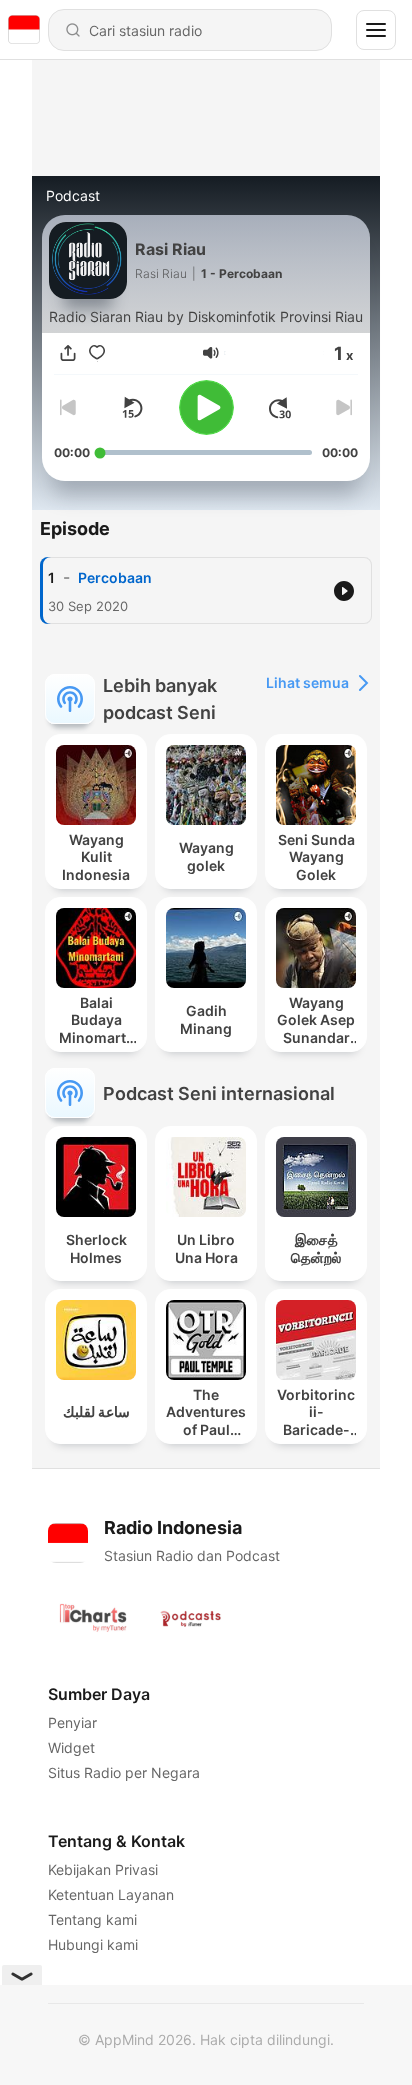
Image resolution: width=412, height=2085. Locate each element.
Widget (71, 1747)
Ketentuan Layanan (111, 1894)
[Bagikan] (68, 353)
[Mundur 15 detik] (132, 408)
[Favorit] (97, 353)
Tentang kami (92, 1919)
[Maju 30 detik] (280, 408)
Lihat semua (307, 682)
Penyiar (72, 1722)
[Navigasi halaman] (376, 30)
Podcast (73, 195)
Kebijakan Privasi (103, 1869)
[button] (211, 353)
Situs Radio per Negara (124, 1772)
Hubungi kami (93, 1944)
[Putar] (206, 407)
